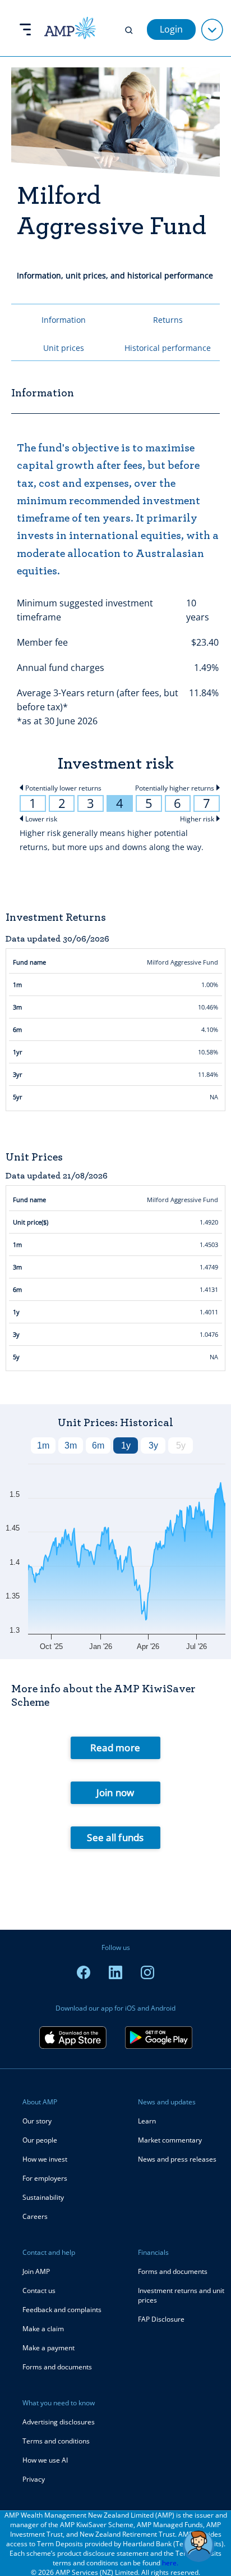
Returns (168, 320)
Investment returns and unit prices (181, 2295)
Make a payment (48, 2348)
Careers (35, 2216)
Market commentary (170, 2140)
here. (170, 2563)
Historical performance (168, 348)
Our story (37, 2121)
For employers (45, 2178)
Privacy (34, 2479)
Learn (147, 2121)
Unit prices (64, 348)
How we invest (45, 2159)
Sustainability (43, 2197)
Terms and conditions (56, 2441)
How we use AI (45, 2460)
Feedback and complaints (62, 2310)
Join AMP (36, 2271)
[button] (198, 2546)
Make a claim (43, 2329)
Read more (115, 1748)
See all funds (115, 1837)
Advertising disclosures (59, 2422)
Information (64, 320)
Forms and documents (57, 2367)
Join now (115, 1792)
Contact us (39, 2290)
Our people (40, 2140)
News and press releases (177, 2159)
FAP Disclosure (161, 2319)
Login (171, 29)
